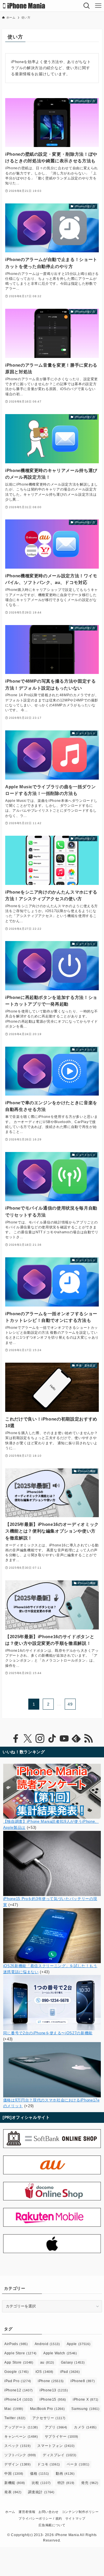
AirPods (16, 2344)
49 (70, 1704)
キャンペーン (21, 2437)
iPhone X (86, 2399)
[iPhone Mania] (24, 6)
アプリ (56, 2427)
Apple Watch (60, 2353)
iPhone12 (19, 2390)
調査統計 (41, 2492)
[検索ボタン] (87, 6)
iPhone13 (54, 2390)
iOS (45, 2372)
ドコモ (49, 2464)
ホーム (10, 2512)
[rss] (88, 1739)
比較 (41, 2483)
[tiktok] (52, 1739)
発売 (90, 2483)
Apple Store (21, 2353)
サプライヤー (62, 2437)
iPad (70, 2372)
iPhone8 (83, 2381)
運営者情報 (27, 2512)
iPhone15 (53, 2399)
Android (47, 2344)
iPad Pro (18, 2381)
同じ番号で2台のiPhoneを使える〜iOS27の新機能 (48, 2033)
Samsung (85, 2409)
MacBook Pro (48, 2409)
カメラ (85, 2427)
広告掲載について (52, 2525)
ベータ (78, 2464)
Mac (14, 2409)
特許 (66, 2483)
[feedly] (76, 1739)
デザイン (17, 2464)
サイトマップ (75, 2518)
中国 (14, 2474)
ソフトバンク (20, 2455)
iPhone (51, 2381)
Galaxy (73, 2362)
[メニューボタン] (98, 6)
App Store (19, 2362)
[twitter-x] (28, 1739)
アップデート (21, 2427)
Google (16, 2372)
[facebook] (16, 1739)
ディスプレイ (60, 2455)
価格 (40, 2474)
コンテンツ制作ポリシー (80, 2512)
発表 (13, 2492)
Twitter (15, 2418)
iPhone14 (19, 2399)
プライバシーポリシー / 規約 (40, 2518)
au (47, 2362)
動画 (65, 2474)
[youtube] (64, 1739)
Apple (79, 2344)
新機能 (15, 2483)
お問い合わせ (49, 2512)
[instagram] (40, 1739)
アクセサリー (49, 2418)
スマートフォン (56, 2446)
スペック (17, 2446)
